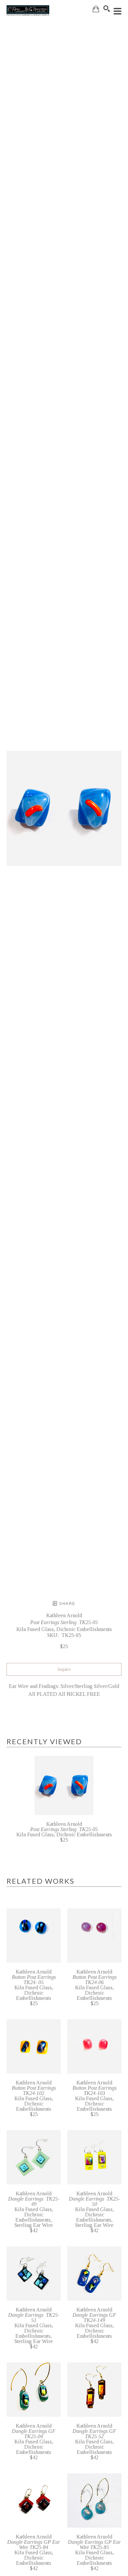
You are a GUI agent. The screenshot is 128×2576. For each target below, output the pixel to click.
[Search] (107, 9)
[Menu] (117, 11)
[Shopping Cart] (96, 9)
